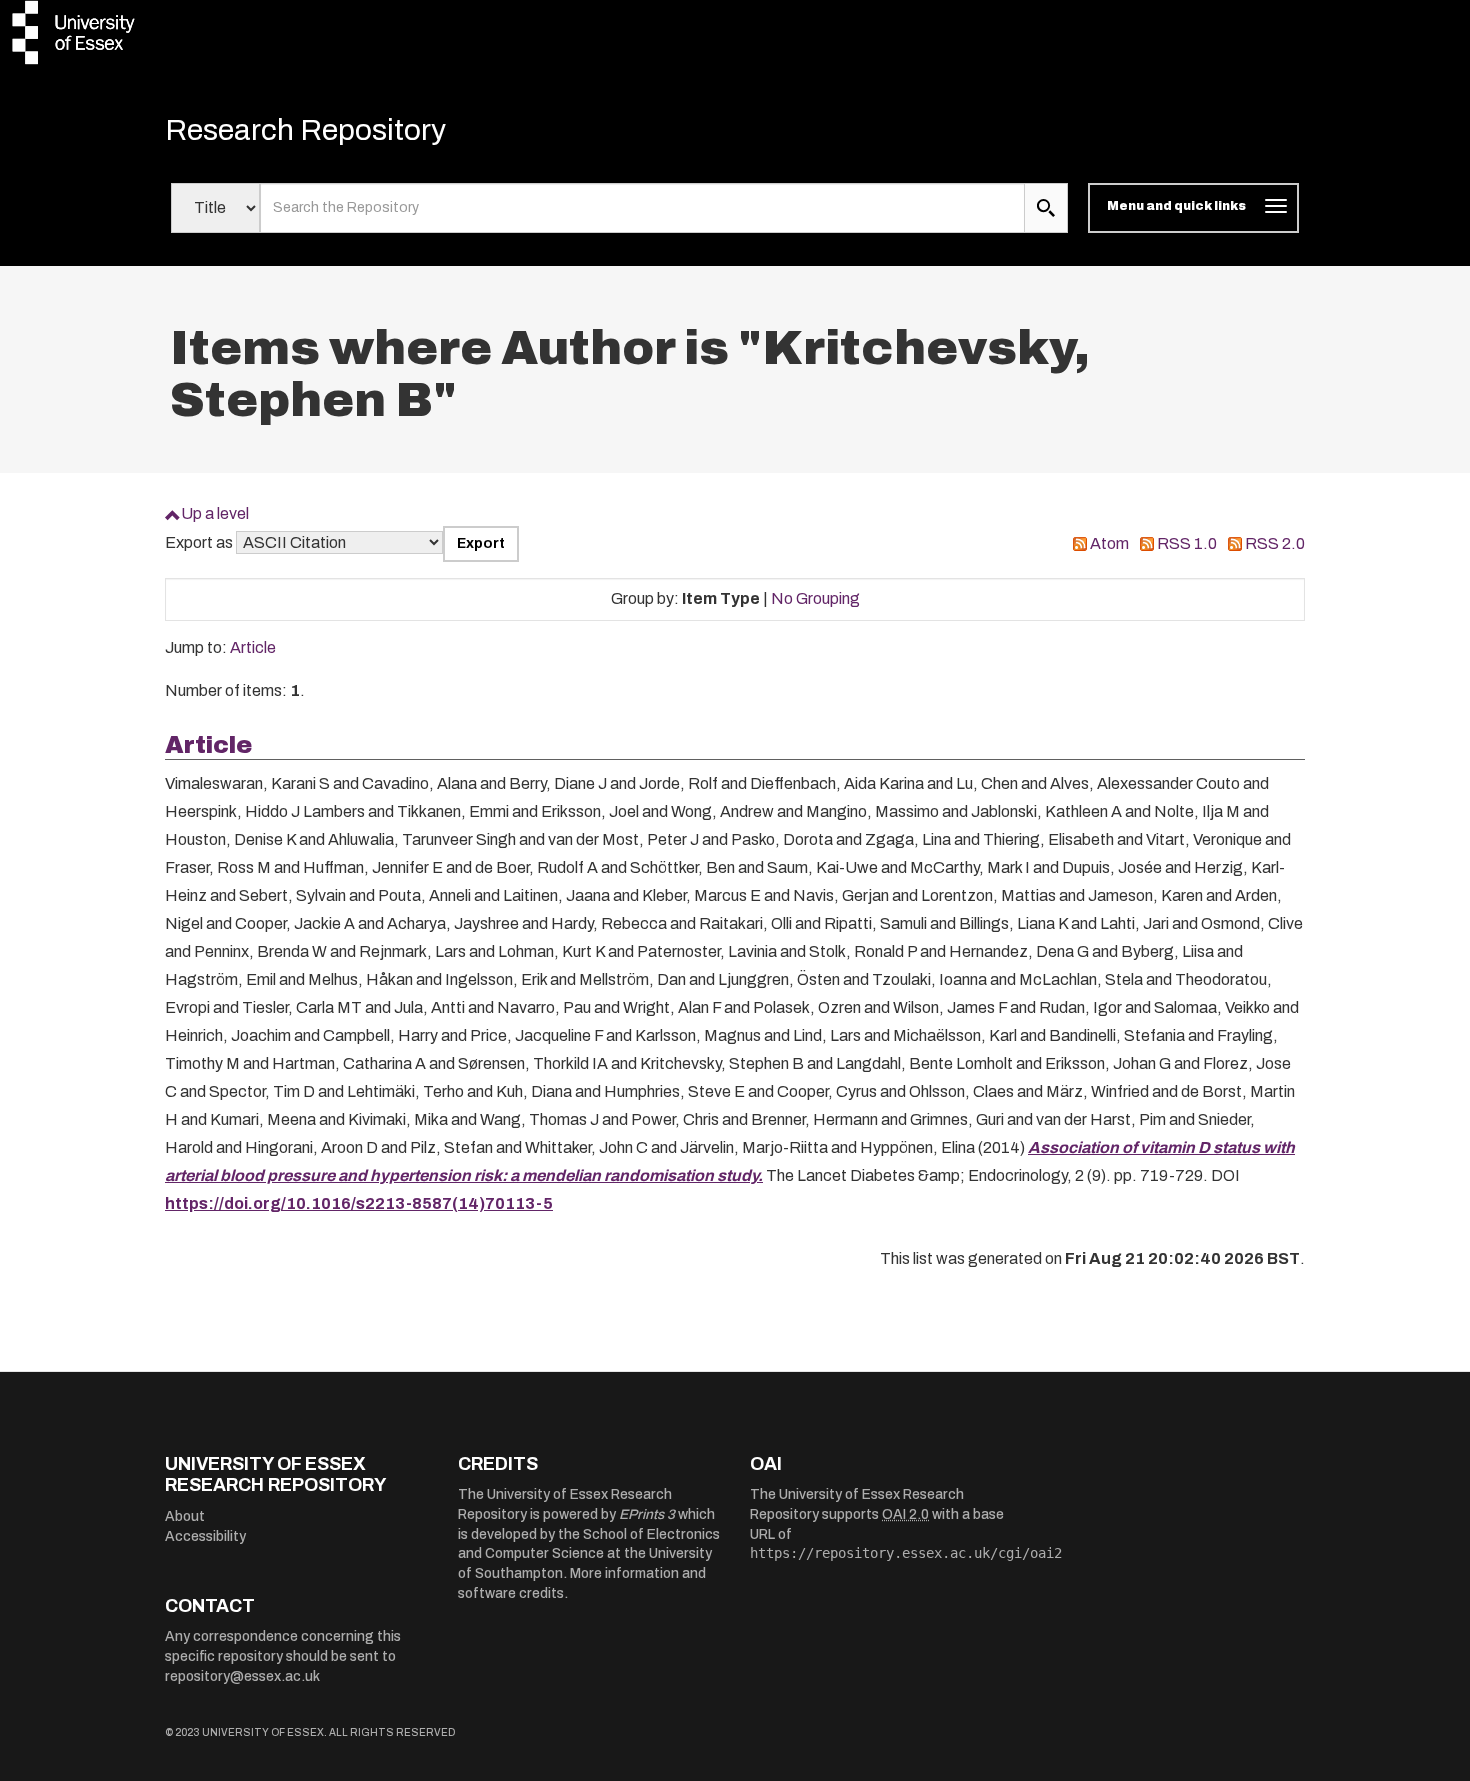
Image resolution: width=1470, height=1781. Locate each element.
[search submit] (1046, 208)
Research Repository (305, 130)
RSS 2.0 (1275, 543)
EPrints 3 (647, 1514)
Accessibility (205, 1536)
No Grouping (815, 598)
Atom (1109, 543)
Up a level (215, 513)
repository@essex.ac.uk (242, 1676)
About (185, 1516)
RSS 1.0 (1187, 543)
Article (253, 647)
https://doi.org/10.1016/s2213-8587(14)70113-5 (359, 1203)
